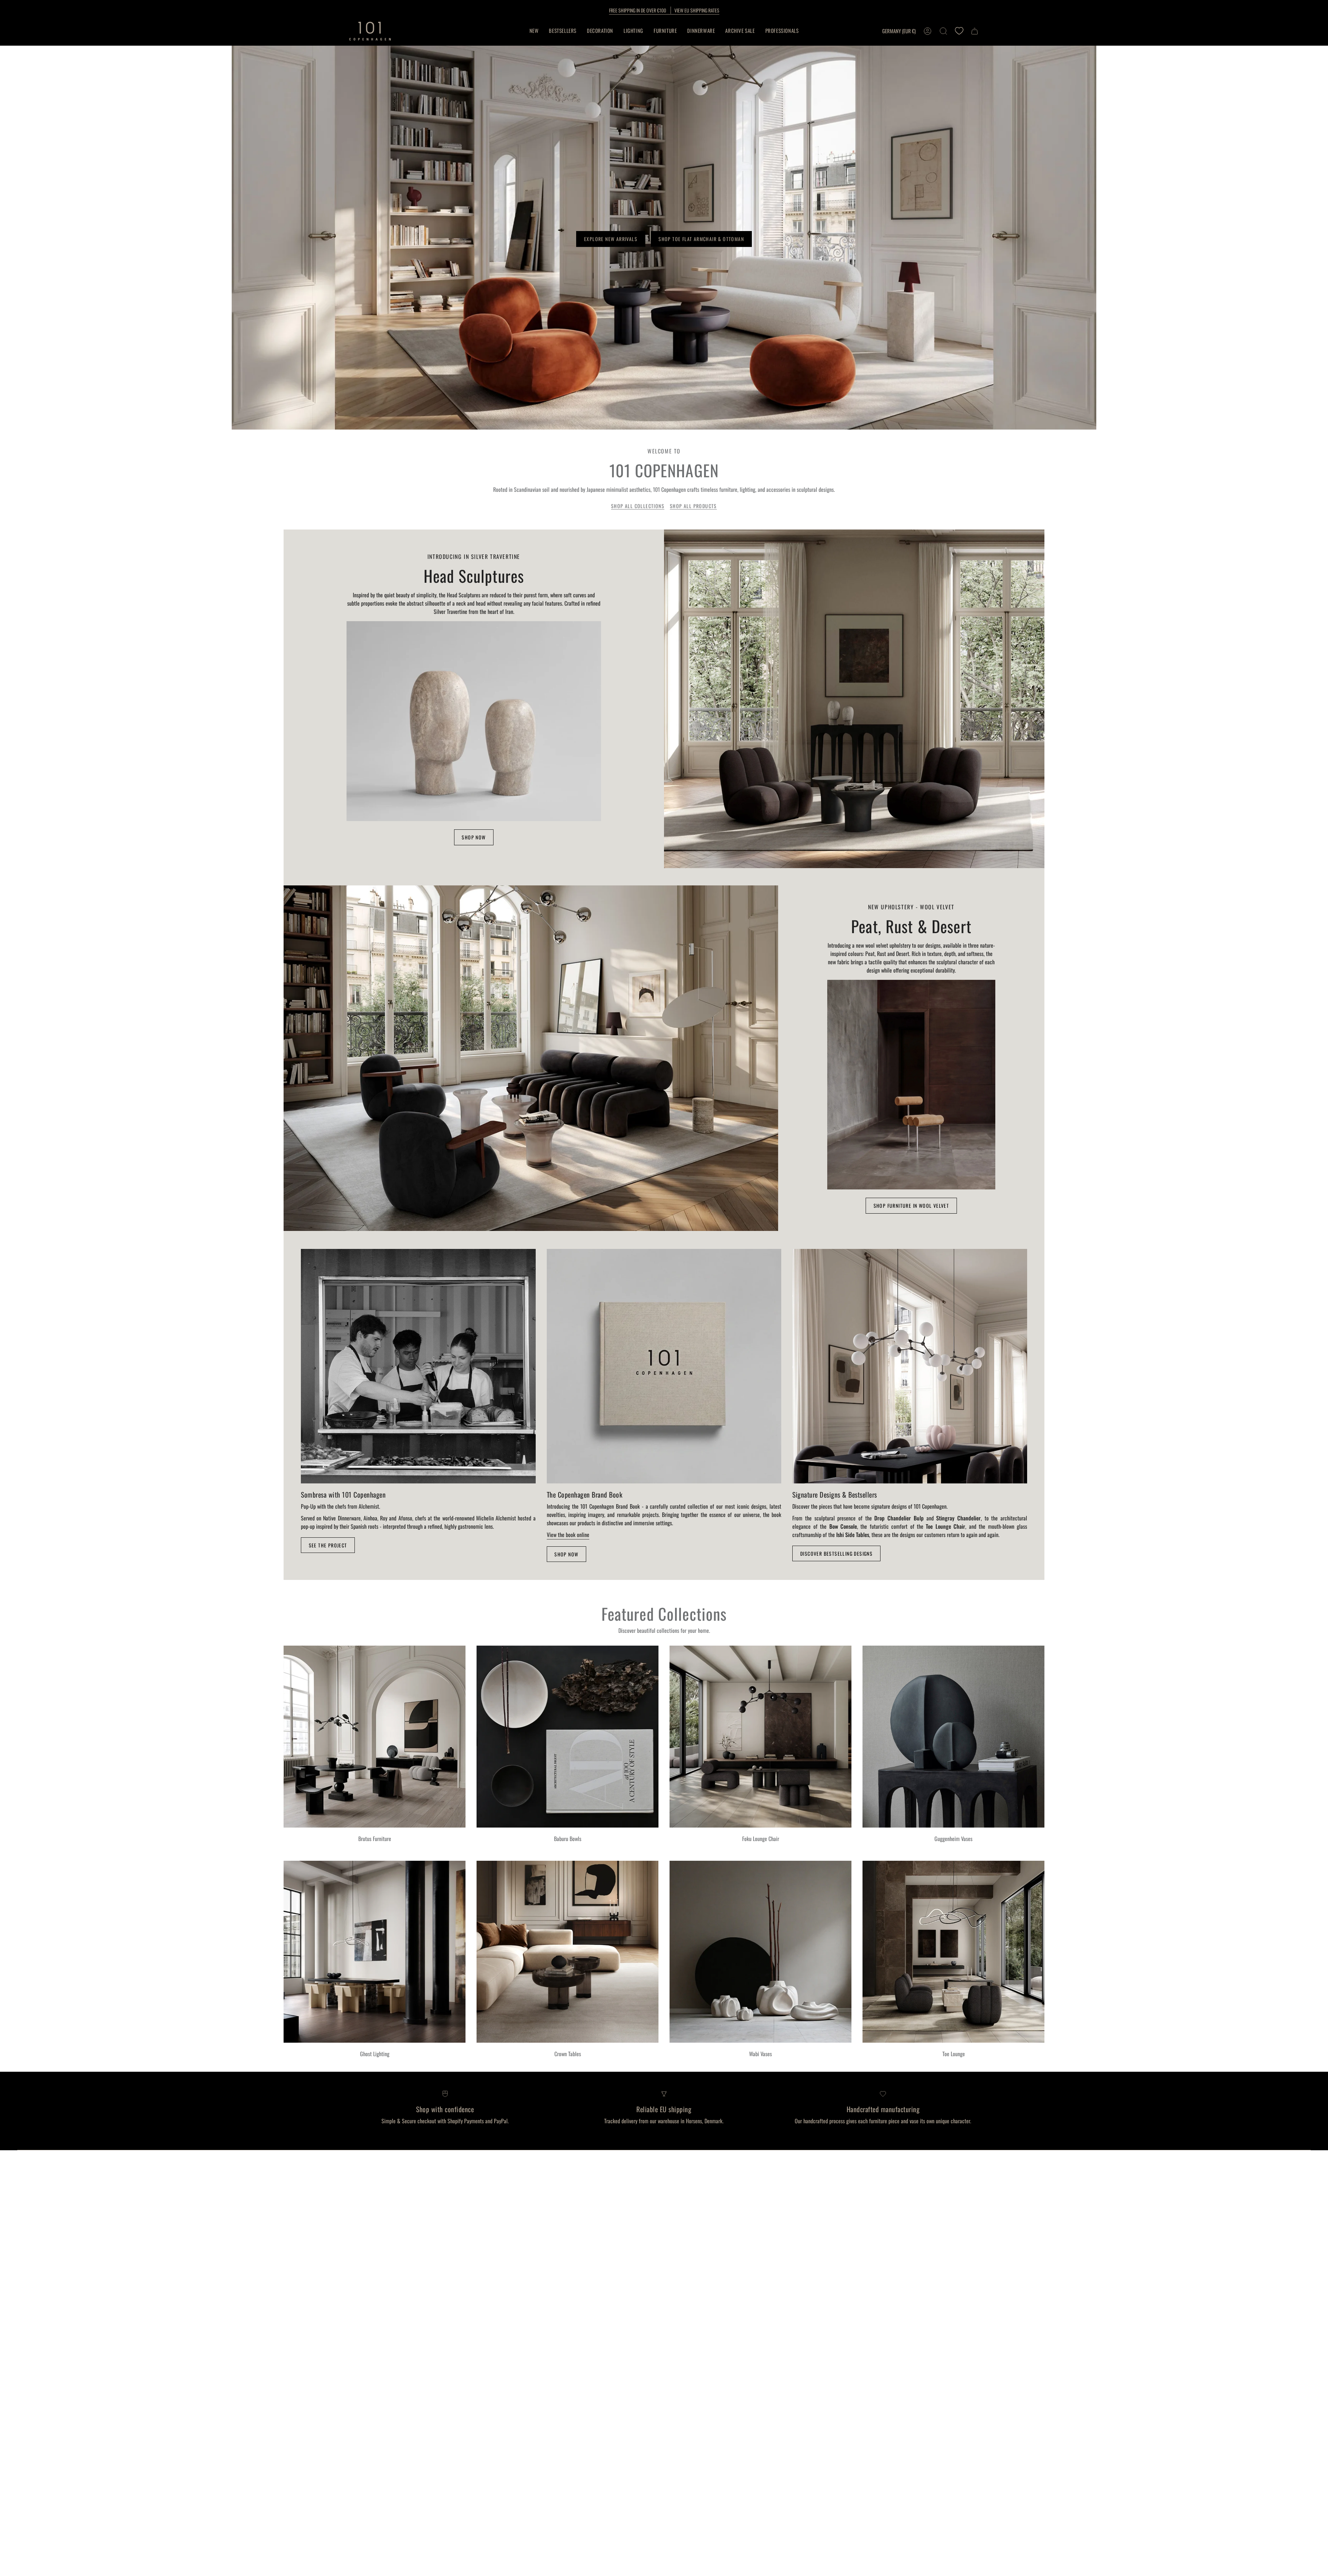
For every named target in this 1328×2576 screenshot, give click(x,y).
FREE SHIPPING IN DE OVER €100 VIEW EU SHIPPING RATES (664, 10)
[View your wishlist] (959, 31)
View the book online (568, 1535)
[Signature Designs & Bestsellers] (910, 1366)
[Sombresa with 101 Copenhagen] (418, 1366)
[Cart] (975, 31)
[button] (600, 31)
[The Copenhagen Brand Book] (664, 1366)
